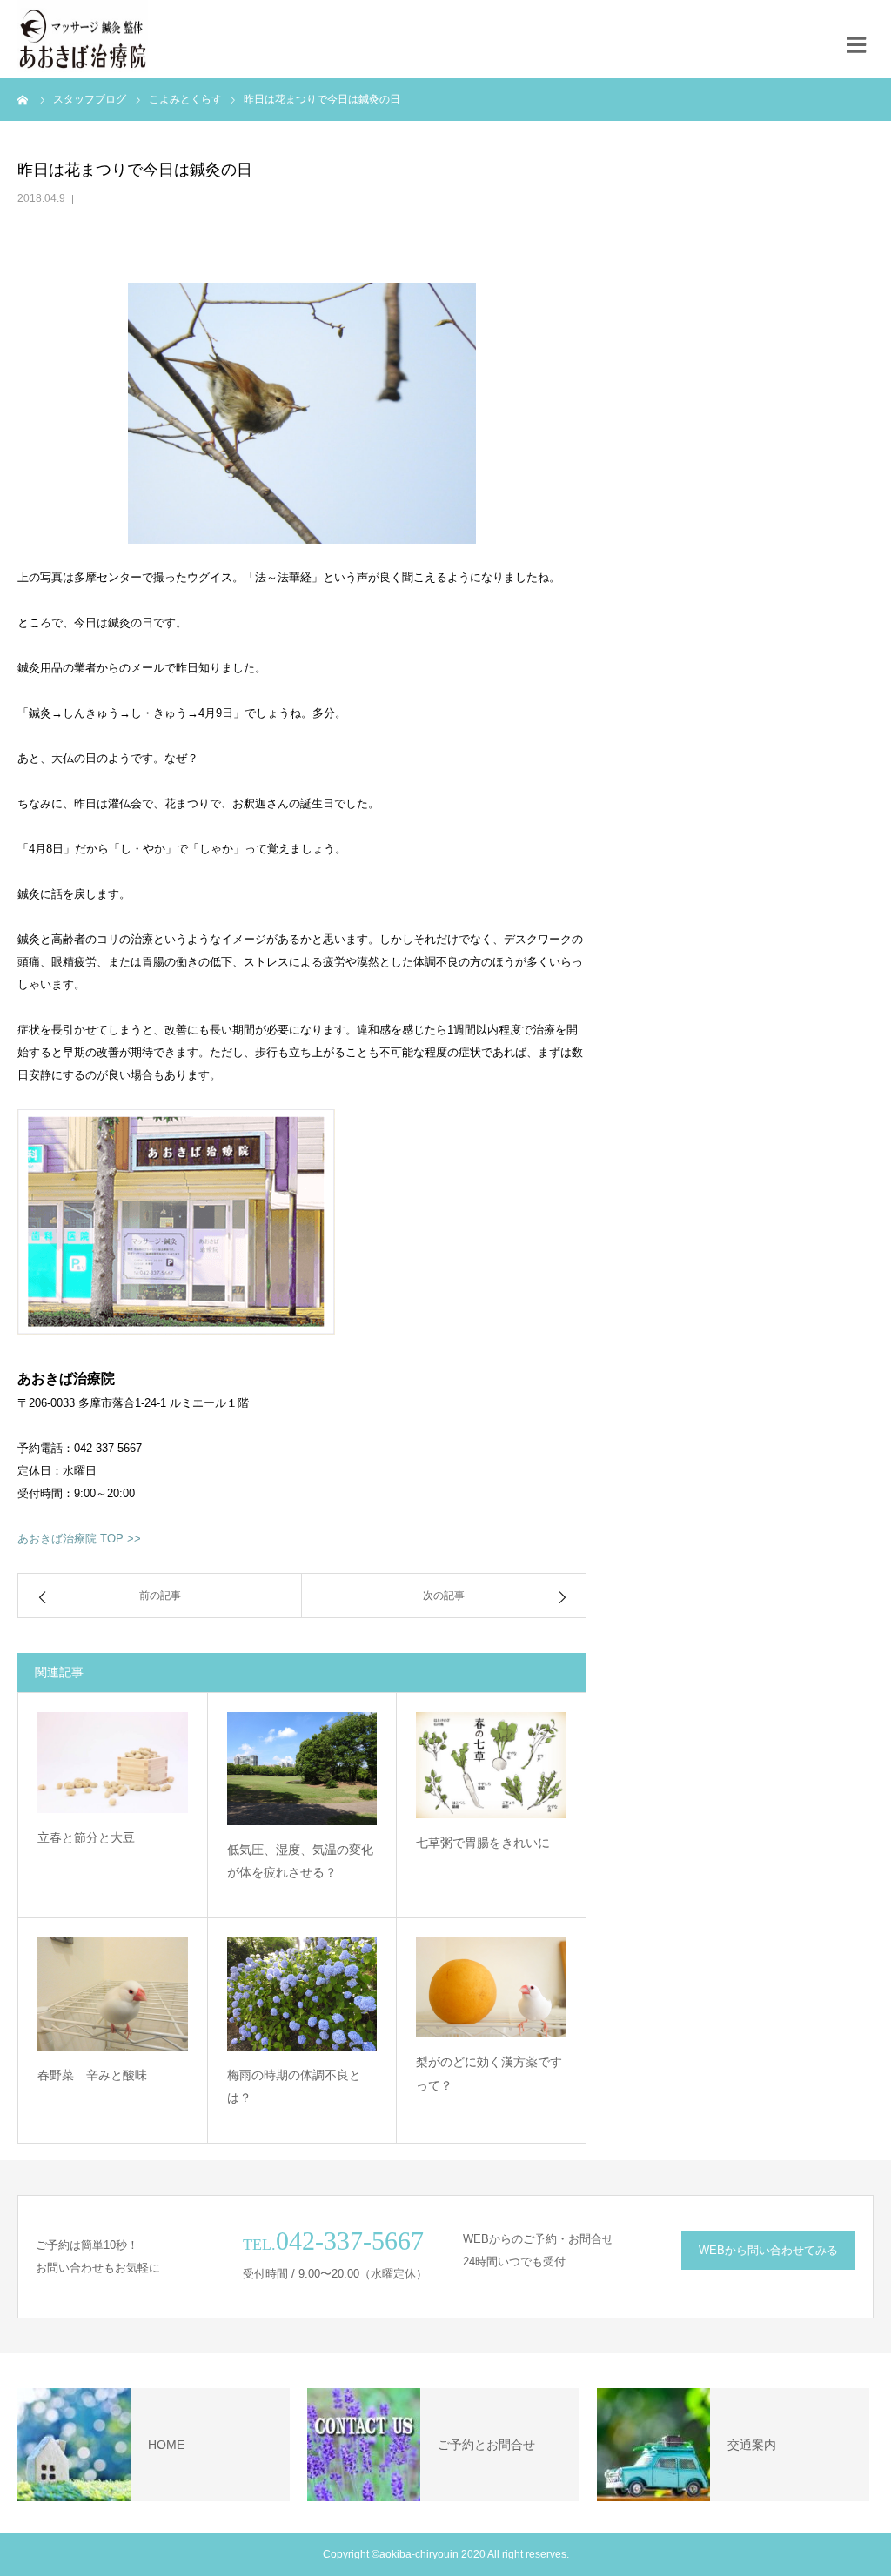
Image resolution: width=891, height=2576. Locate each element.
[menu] (861, 39)
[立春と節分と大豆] (113, 1762)
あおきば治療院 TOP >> (79, 1539)
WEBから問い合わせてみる (768, 2250)
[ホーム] (23, 99)
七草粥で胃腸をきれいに (483, 1843)
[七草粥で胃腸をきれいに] (491, 1765)
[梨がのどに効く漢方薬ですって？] (491, 1987)
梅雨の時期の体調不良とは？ (294, 2087)
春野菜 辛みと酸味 (92, 2075)
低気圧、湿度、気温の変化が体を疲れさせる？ (300, 1861)
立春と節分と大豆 (86, 1837)
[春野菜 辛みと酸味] (113, 1994)
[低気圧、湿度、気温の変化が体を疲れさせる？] (302, 1768)
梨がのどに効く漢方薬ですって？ (489, 2074)
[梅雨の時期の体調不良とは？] (302, 1994)
